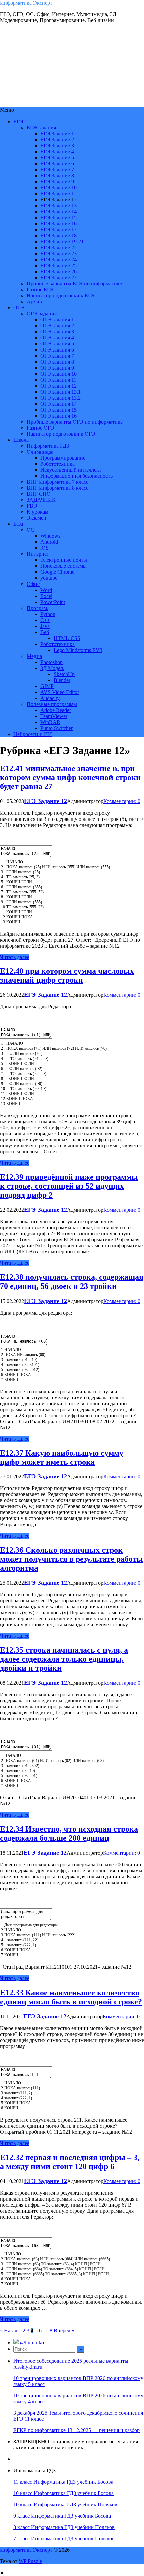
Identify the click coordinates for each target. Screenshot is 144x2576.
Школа (21, 440)
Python (48, 614)
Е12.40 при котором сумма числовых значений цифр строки (67, 976)
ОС (31, 530)
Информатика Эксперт (26, 3)
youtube (49, 578)
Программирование (63, 458)
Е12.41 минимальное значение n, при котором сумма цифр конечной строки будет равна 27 (70, 777)
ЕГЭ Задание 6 (57, 163)
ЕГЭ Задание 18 (58, 236)
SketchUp (64, 674)
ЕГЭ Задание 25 (58, 266)
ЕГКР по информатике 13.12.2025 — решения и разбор (77, 2430)
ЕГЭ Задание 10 (58, 187)
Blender (62, 680)
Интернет (38, 554)
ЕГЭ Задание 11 (58, 193)
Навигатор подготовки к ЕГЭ (61, 296)
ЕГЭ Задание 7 (57, 169)
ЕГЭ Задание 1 (57, 133)
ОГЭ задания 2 (57, 326)
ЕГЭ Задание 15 (58, 217)
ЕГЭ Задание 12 (46, 801)
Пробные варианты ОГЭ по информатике (75, 422)
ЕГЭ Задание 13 (58, 205)
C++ (45, 620)
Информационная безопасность (76, 476)
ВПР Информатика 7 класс (58, 482)
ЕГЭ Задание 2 (57, 139)
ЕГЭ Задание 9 (57, 181)
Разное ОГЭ (41, 428)
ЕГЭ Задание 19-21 (62, 242)
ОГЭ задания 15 (58, 410)
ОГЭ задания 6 (57, 350)
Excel (46, 596)
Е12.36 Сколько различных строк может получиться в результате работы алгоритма (71, 1559)
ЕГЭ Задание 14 (58, 211)
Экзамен (37, 518)
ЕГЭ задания (41, 127)
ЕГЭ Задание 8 (57, 175)
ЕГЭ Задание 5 (57, 157)
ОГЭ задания (42, 314)
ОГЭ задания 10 (58, 374)
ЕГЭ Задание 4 (57, 151)
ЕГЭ (18, 121)
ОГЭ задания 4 (57, 338)
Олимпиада (40, 452)
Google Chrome (57, 572)
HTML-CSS (67, 638)
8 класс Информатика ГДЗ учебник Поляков (64, 2527)
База (18, 524)
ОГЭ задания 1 (57, 320)
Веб (45, 632)
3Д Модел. (52, 668)
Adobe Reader (56, 710)
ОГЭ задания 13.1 (60, 392)
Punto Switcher (56, 728)
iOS (44, 548)
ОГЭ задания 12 (58, 386)
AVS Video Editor (60, 692)
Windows (50, 536)
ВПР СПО (39, 494)
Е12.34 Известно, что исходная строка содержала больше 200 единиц (69, 1833)
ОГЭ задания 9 (57, 368)
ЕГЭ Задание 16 (58, 223)
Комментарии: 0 (122, 801)
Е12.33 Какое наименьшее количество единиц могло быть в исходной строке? (71, 1997)
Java (45, 626)
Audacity (50, 698)
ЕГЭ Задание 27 (58, 278)
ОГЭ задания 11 (58, 380)
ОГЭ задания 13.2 (60, 398)
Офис (33, 584)
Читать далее (15, 957)
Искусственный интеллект (71, 470)
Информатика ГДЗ (48, 446)
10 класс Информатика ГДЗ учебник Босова (63, 2493)
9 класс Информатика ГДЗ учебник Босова (62, 2516)
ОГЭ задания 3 (57, 332)
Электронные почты (64, 560)
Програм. (38, 608)
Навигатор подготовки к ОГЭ (61, 434)
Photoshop (51, 662)
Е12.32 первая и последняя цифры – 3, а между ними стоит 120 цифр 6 (70, 2162)
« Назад (9, 2330)
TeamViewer (54, 716)
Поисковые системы (63, 566)
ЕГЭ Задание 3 (57, 145)
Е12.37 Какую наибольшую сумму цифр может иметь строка (62, 1458)
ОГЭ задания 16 (58, 416)
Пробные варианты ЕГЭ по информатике (74, 284)
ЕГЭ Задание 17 (58, 229)
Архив (34, 302)
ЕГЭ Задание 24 (58, 260)
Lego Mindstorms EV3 (78, 650)
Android (49, 542)
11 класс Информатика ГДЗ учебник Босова (63, 2482)
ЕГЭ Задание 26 (58, 272)
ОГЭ (19, 308)
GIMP (47, 686)
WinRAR (50, 722)
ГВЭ (32, 506)
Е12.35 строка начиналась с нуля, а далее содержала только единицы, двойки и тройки (64, 1659)
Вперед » (64, 2330)
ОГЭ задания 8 (57, 362)
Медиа (34, 656)
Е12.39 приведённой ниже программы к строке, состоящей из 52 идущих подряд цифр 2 (69, 1186)
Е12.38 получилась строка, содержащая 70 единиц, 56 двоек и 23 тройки (72, 1282)
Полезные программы (52, 704)
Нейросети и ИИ (33, 734)
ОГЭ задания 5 (57, 344)
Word (46, 590)
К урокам (38, 512)
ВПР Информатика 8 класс (58, 488)
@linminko (32, 2343)
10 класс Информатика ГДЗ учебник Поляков (65, 2504)
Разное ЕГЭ (40, 290)
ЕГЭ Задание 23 (58, 254)
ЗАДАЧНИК (41, 500)
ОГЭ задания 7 (57, 356)
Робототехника (57, 464)
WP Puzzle (30, 2561)
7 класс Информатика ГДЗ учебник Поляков (64, 2538)
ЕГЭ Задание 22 (58, 248)
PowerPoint (53, 602)
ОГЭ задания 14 (58, 404)
